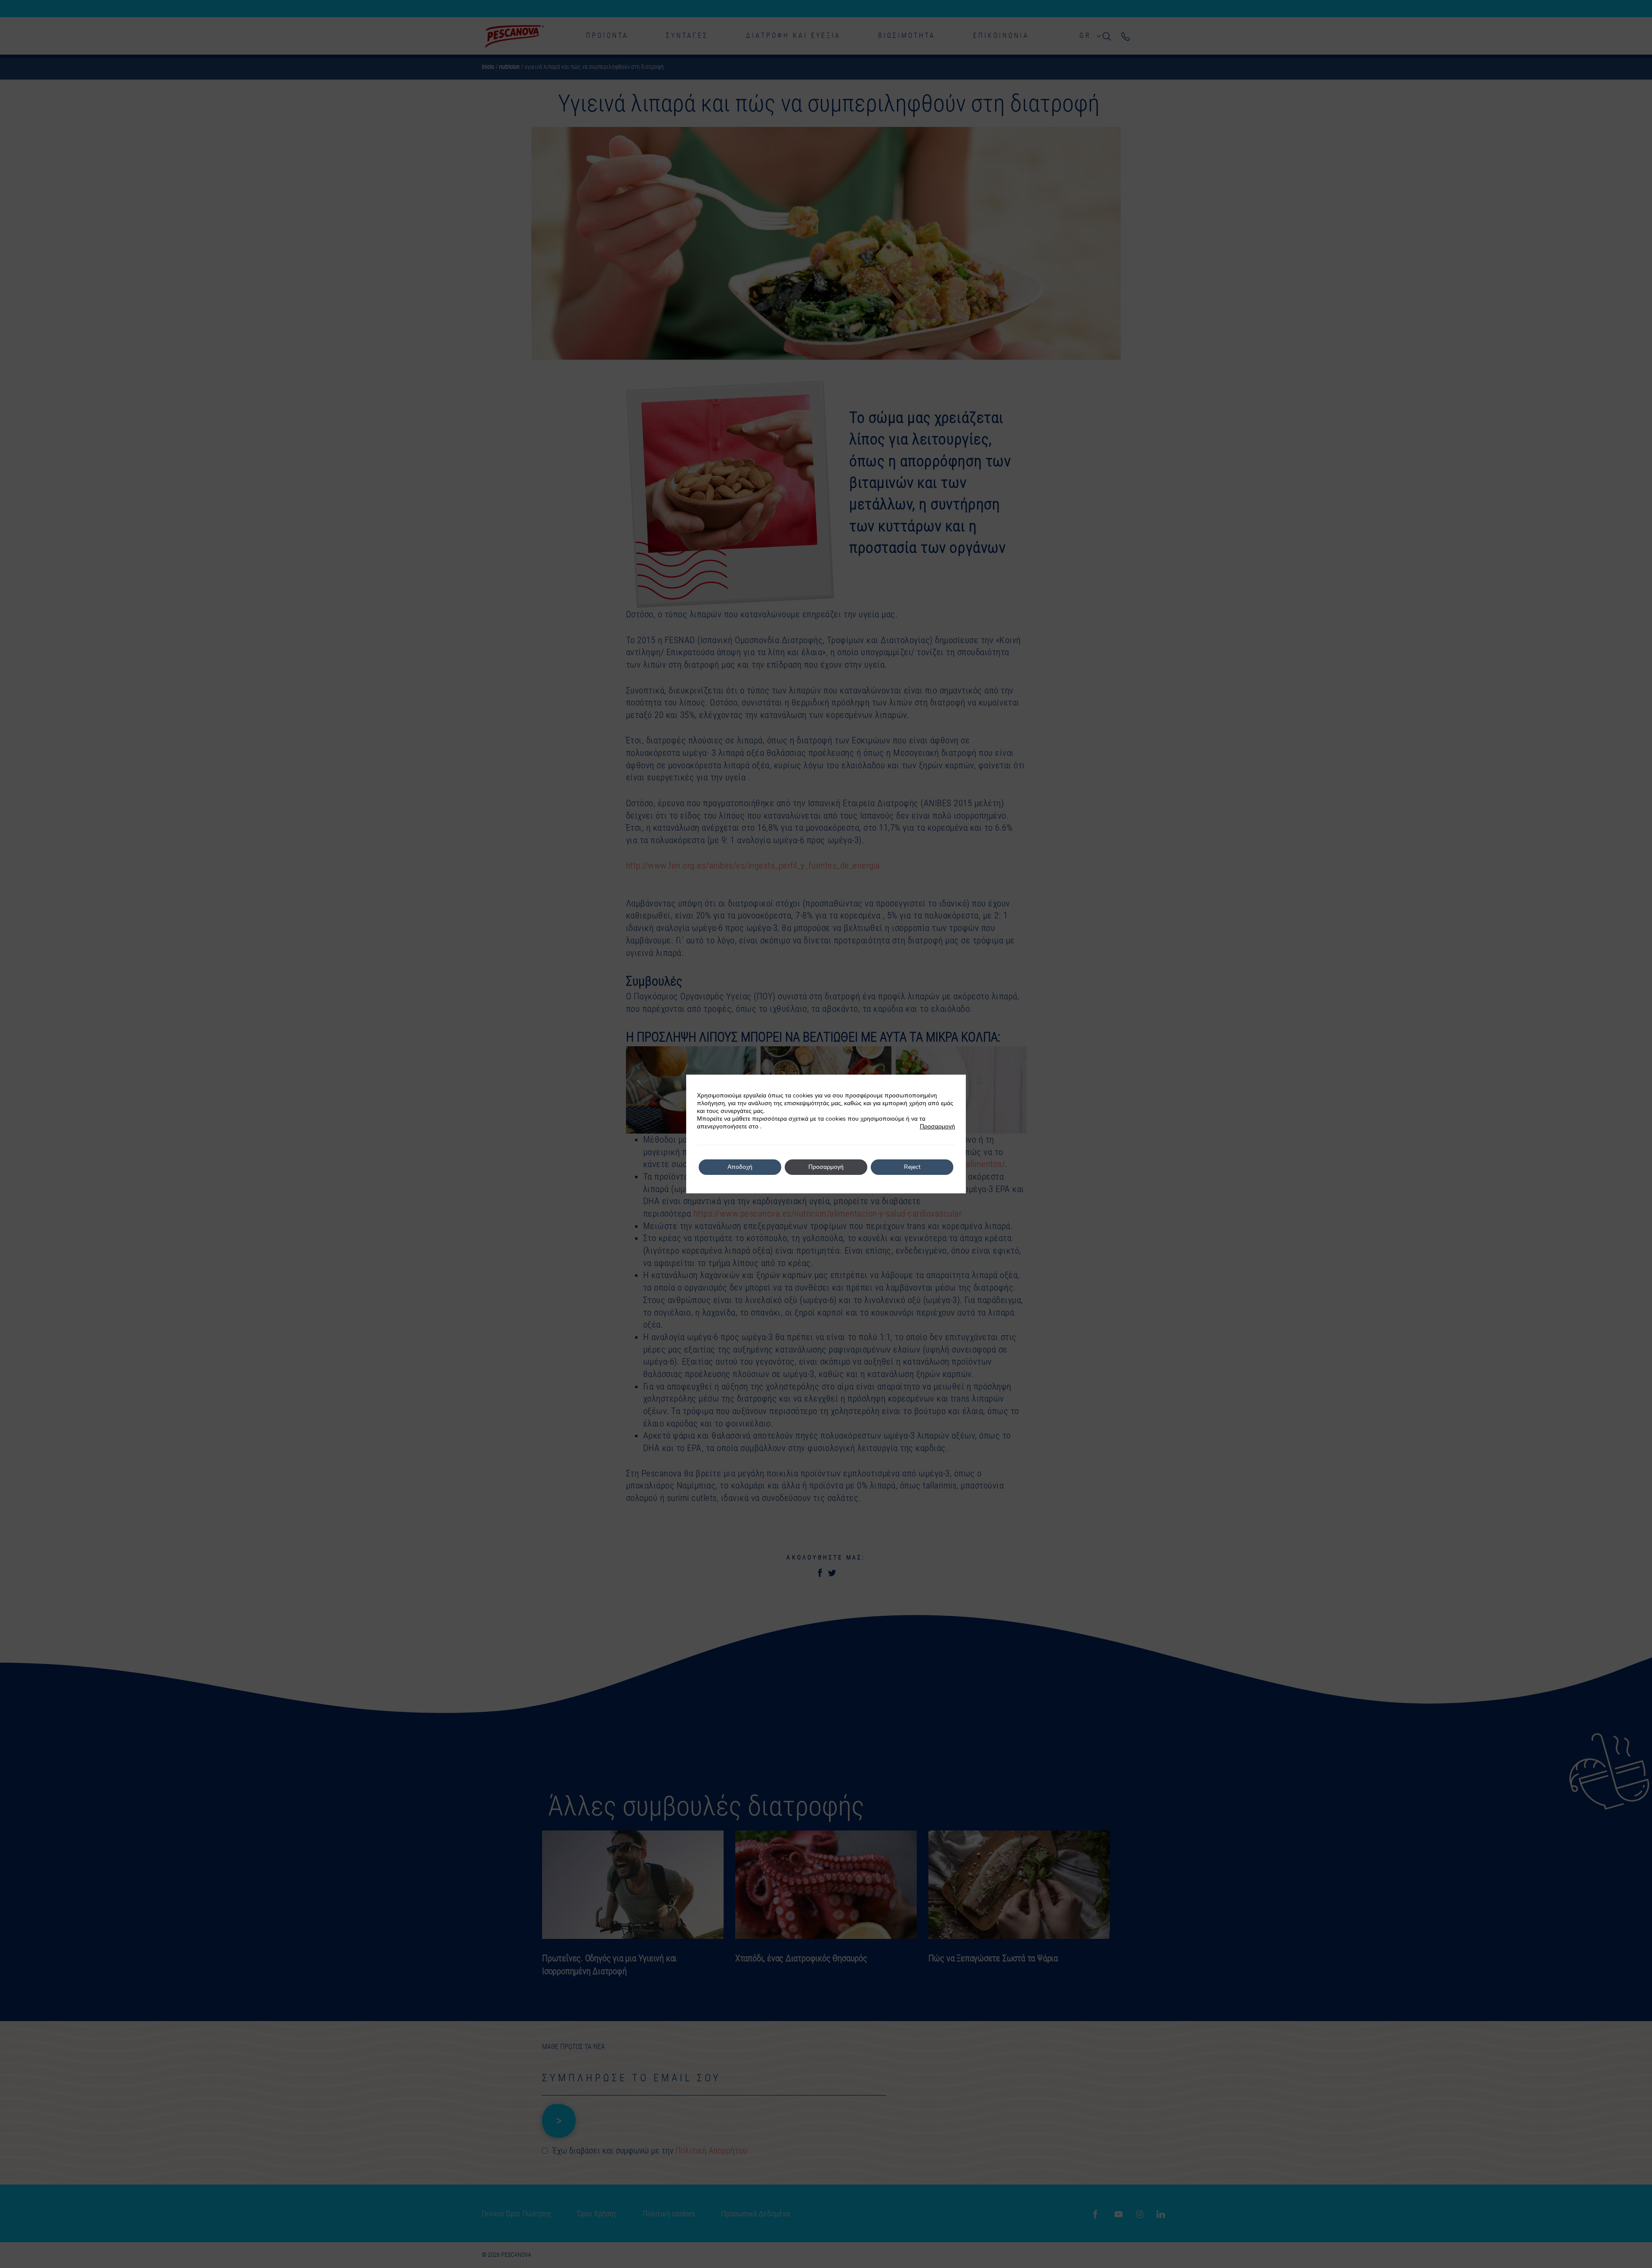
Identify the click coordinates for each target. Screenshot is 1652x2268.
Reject (912, 1167)
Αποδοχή (740, 1167)
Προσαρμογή (937, 1127)
